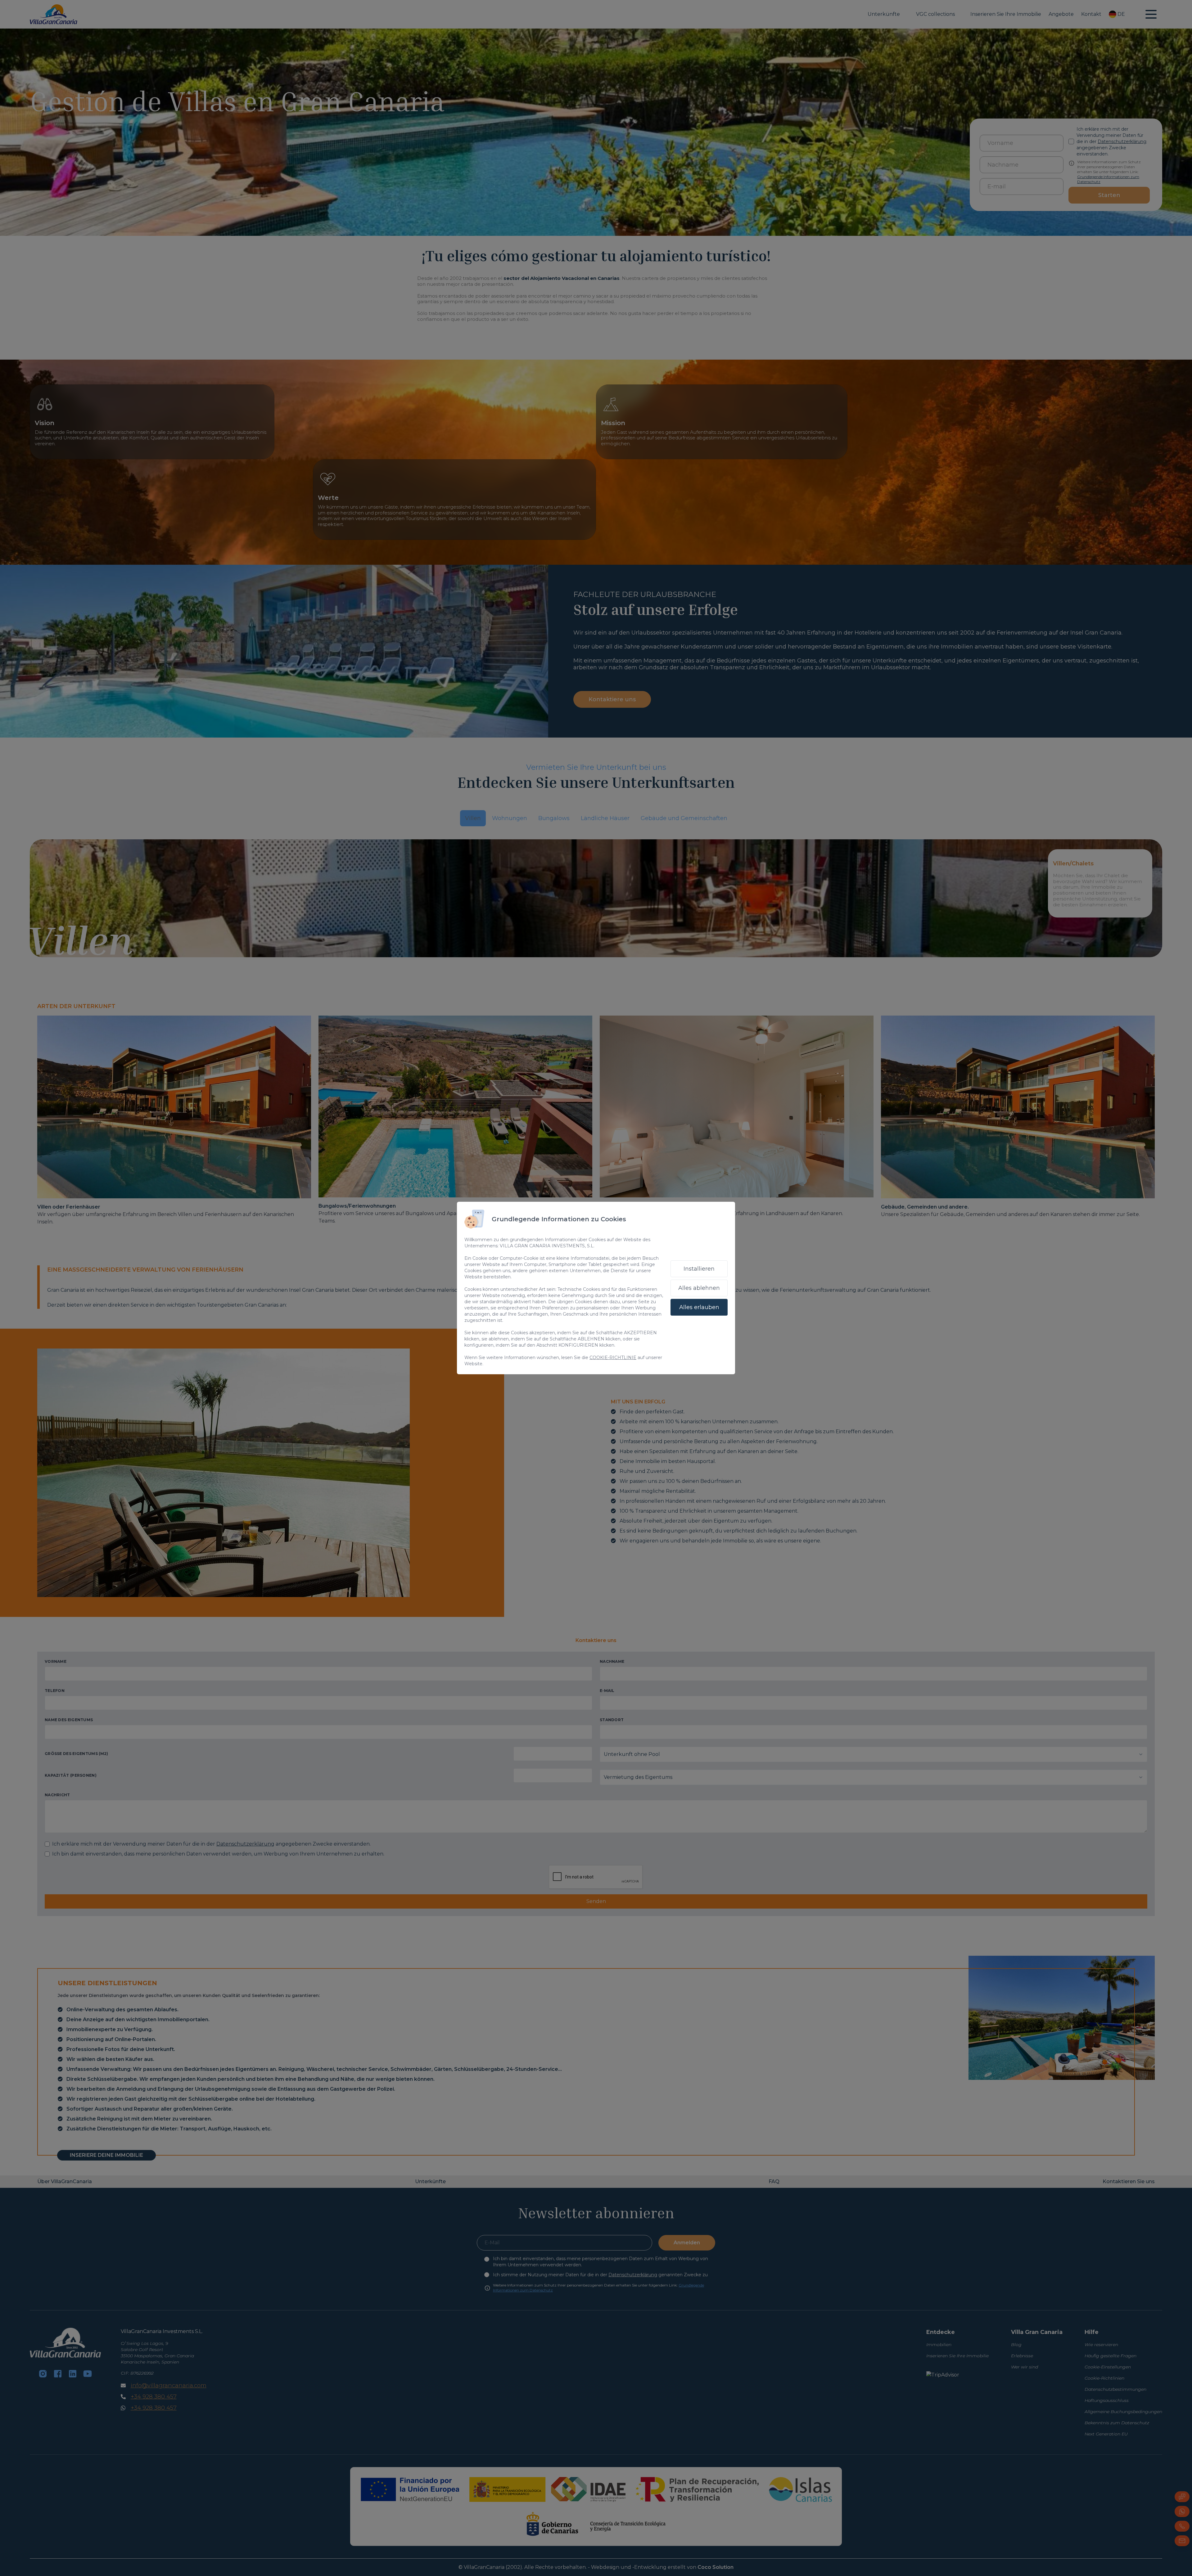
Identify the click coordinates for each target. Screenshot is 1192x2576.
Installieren (699, 1269)
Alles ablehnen (699, 1288)
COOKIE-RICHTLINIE (613, 1358)
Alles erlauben (699, 1307)
